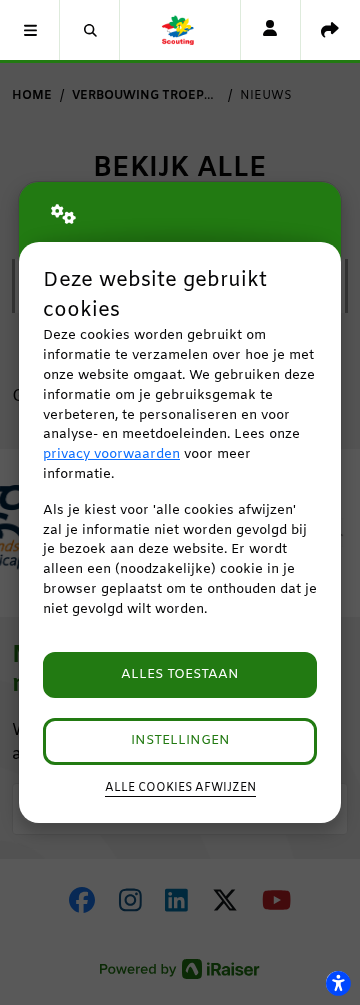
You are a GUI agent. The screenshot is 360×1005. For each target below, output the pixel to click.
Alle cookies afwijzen (180, 788)
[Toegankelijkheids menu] (338, 983)
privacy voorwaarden (111, 454)
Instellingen (180, 740)
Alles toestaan (180, 674)
